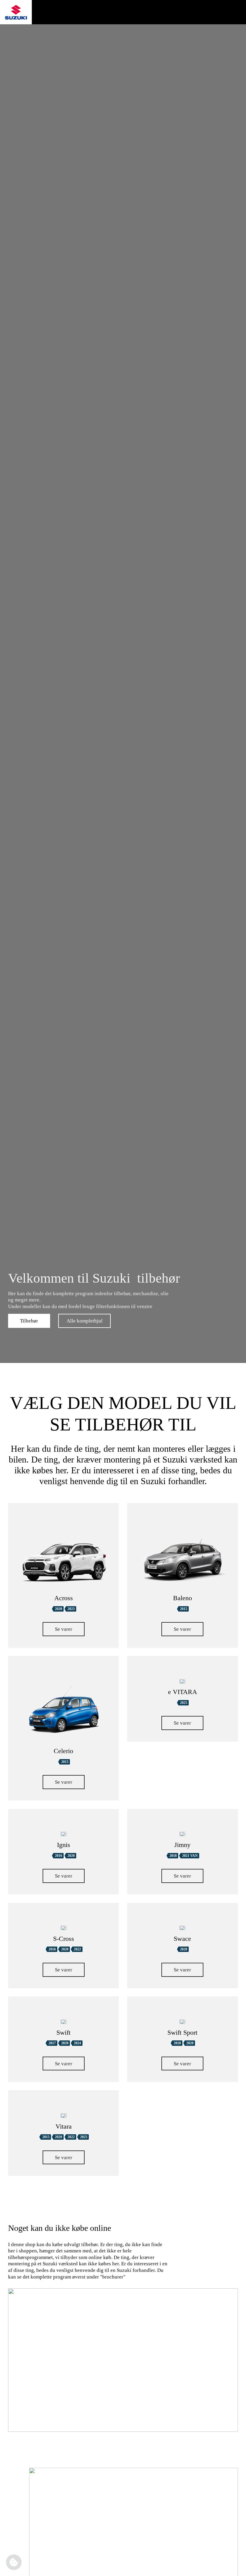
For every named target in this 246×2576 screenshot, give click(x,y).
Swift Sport (182, 2033)
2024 (77, 2043)
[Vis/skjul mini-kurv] (207, 12)
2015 (184, 1609)
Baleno (183, 1598)
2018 (173, 1856)
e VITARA (183, 1692)
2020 (58, 1609)
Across (64, 1598)
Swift (63, 2033)
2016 (58, 1856)
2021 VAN (190, 1856)
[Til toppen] (232, 2566)
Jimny (182, 1845)
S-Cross (64, 1939)
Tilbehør (29, 1321)
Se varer (64, 1629)
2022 (77, 1949)
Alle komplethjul (85, 1321)
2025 (184, 1703)
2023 (71, 1609)
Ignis (64, 1845)
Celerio (63, 1751)
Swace (182, 1939)
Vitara (64, 2126)
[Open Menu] (231, 12)
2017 (52, 2043)
